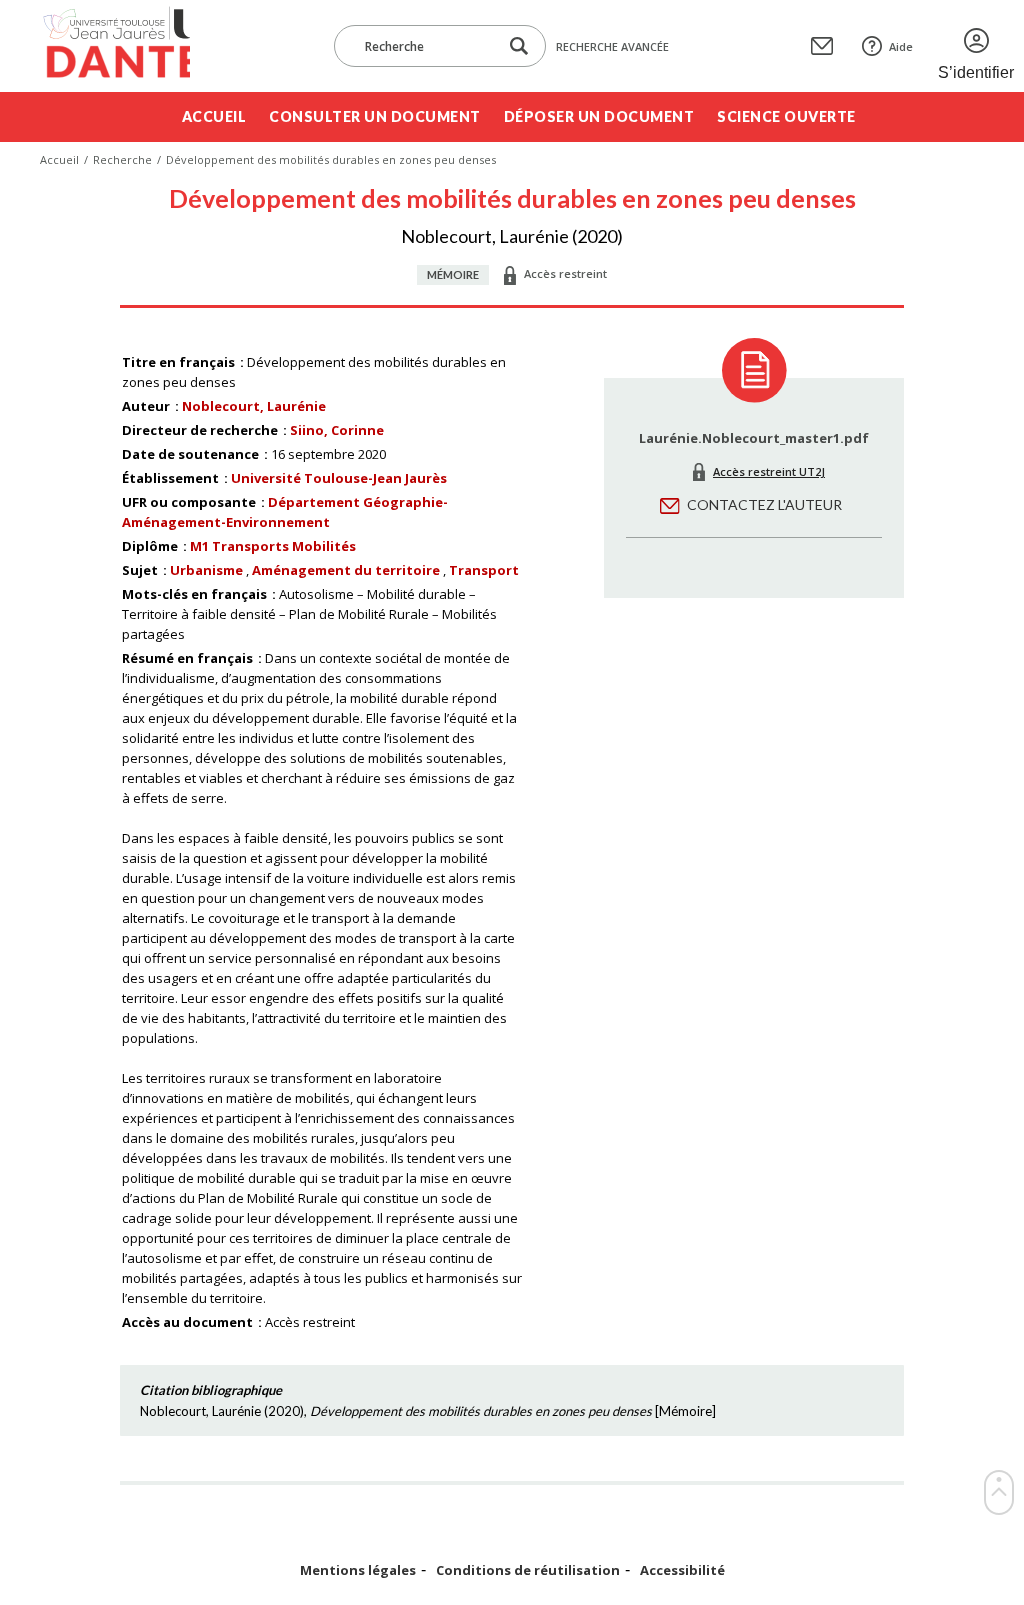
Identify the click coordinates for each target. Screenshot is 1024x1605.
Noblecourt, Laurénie (254, 406)
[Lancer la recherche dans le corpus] (519, 46)
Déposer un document (599, 116)
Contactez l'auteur (764, 504)
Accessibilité (682, 1570)
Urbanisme (206, 570)
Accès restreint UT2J (769, 471)
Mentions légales (358, 1570)
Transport (484, 570)
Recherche (122, 159)
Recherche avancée (612, 46)
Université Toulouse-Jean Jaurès (339, 478)
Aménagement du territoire (346, 570)
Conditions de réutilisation (528, 1570)
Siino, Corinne (337, 430)
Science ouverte (786, 116)
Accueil (214, 116)
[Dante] (115, 46)
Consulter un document (375, 116)
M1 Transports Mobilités (273, 546)
